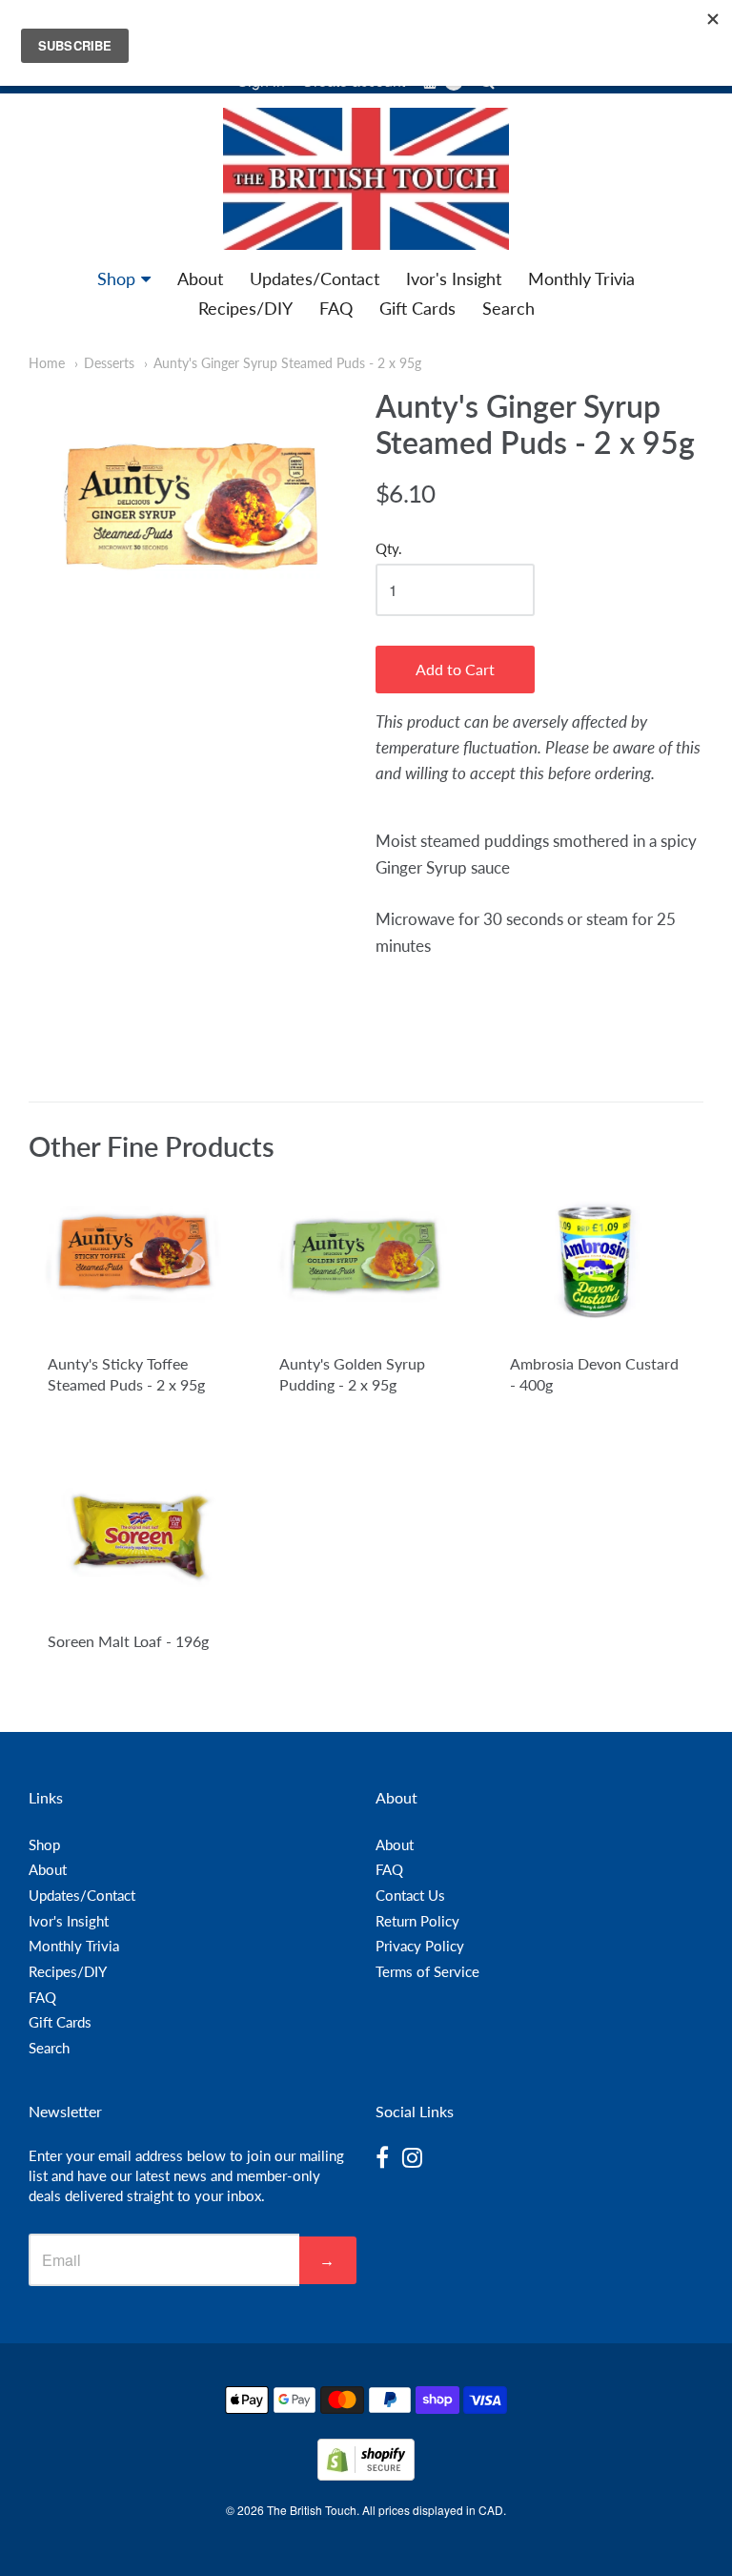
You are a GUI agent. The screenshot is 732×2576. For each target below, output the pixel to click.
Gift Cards (417, 308)
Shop (116, 278)
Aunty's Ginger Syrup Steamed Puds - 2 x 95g (287, 363)
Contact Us (410, 1895)
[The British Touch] (366, 179)
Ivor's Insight (454, 278)
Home (47, 363)
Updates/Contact (315, 278)
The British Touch (312, 2510)
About (200, 278)
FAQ (336, 308)
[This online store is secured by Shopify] (366, 2474)
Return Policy (417, 1921)
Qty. (389, 549)
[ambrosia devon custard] (597, 1259)
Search (508, 308)
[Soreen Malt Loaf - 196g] (135, 1536)
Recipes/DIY (245, 308)
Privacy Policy (420, 1946)
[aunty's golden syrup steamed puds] (366, 1259)
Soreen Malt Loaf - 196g (128, 1641)
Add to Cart (455, 669)
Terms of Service (427, 1971)
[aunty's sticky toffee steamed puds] (135, 1259)
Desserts (109, 363)
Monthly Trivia (581, 278)
